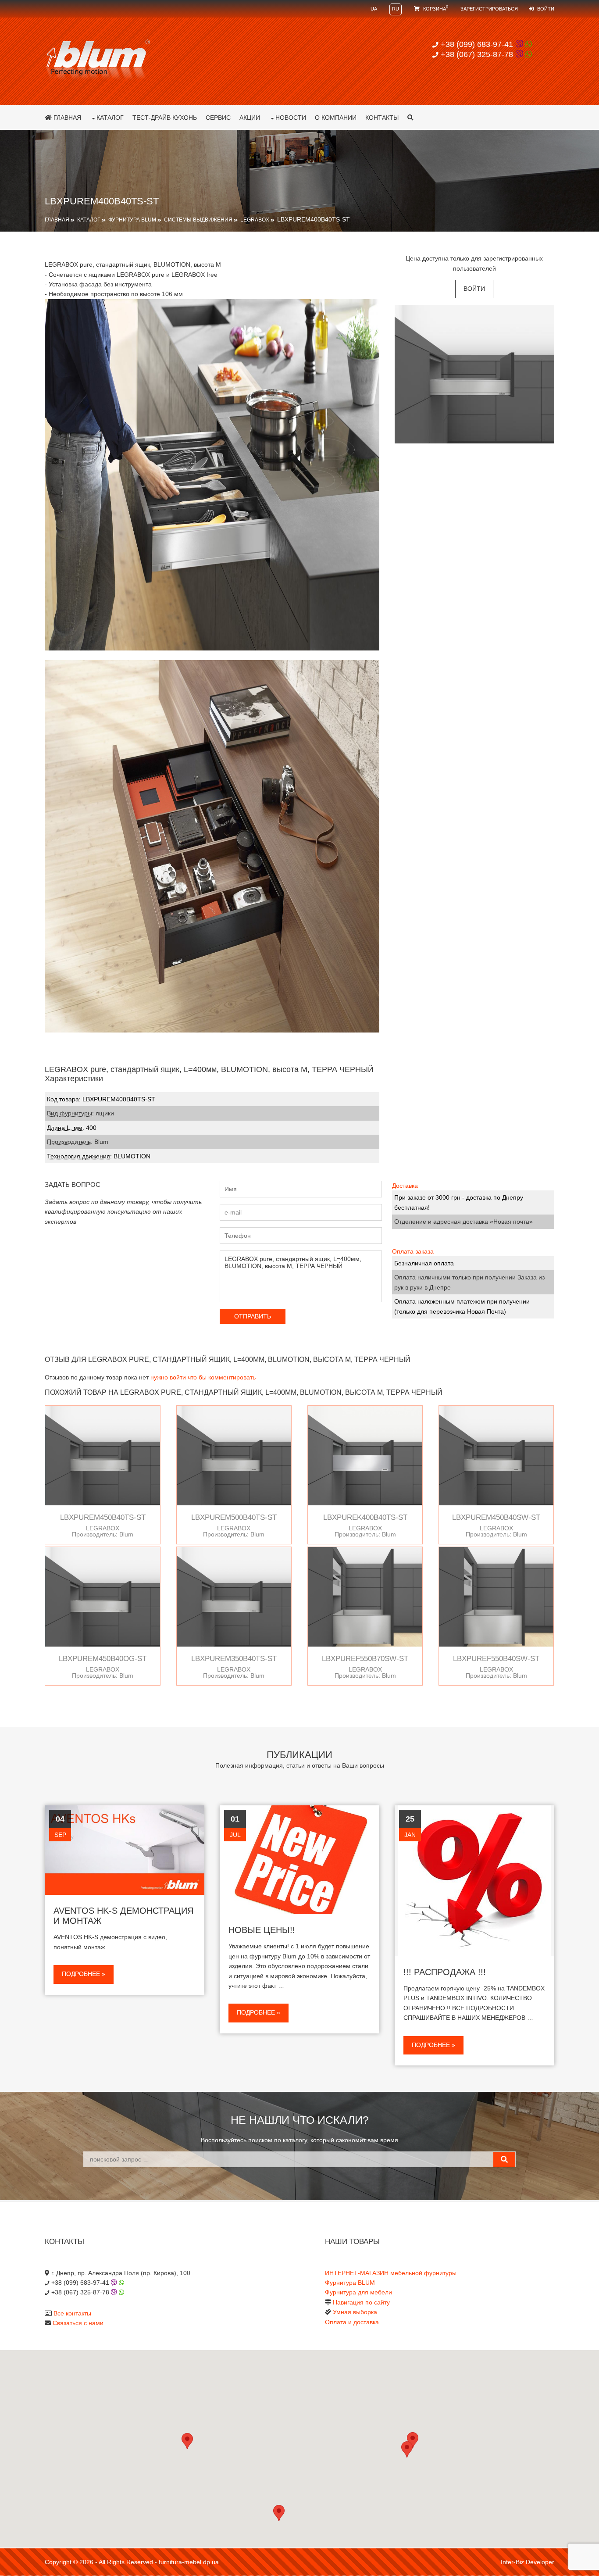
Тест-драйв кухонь (165, 118)
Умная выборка (355, 2312)
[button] (407, 2449)
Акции (250, 118)
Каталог (110, 118)
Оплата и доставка (352, 2322)
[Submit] (504, 2159)
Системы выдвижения (198, 220)
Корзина (435, 9)
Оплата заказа (413, 1251)
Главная (66, 118)
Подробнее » (84, 1974)
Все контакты (72, 2313)
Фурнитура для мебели (358, 2292)
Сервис (218, 118)
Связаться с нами (78, 2323)
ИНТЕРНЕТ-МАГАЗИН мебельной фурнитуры (391, 2273)
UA (374, 9)
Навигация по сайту (361, 2302)
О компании (336, 118)
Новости (291, 118)
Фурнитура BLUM (132, 220)
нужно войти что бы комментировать (203, 1377)
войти (474, 289)
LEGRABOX (255, 220)
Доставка (405, 1186)
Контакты (382, 118)
